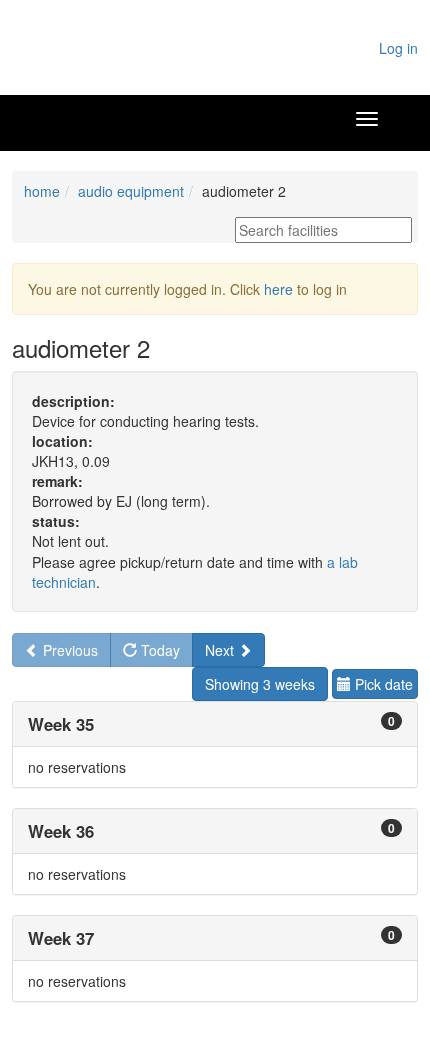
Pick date (382, 684)
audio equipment (131, 191)
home (42, 191)
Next (221, 650)
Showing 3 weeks (260, 684)
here (278, 289)
